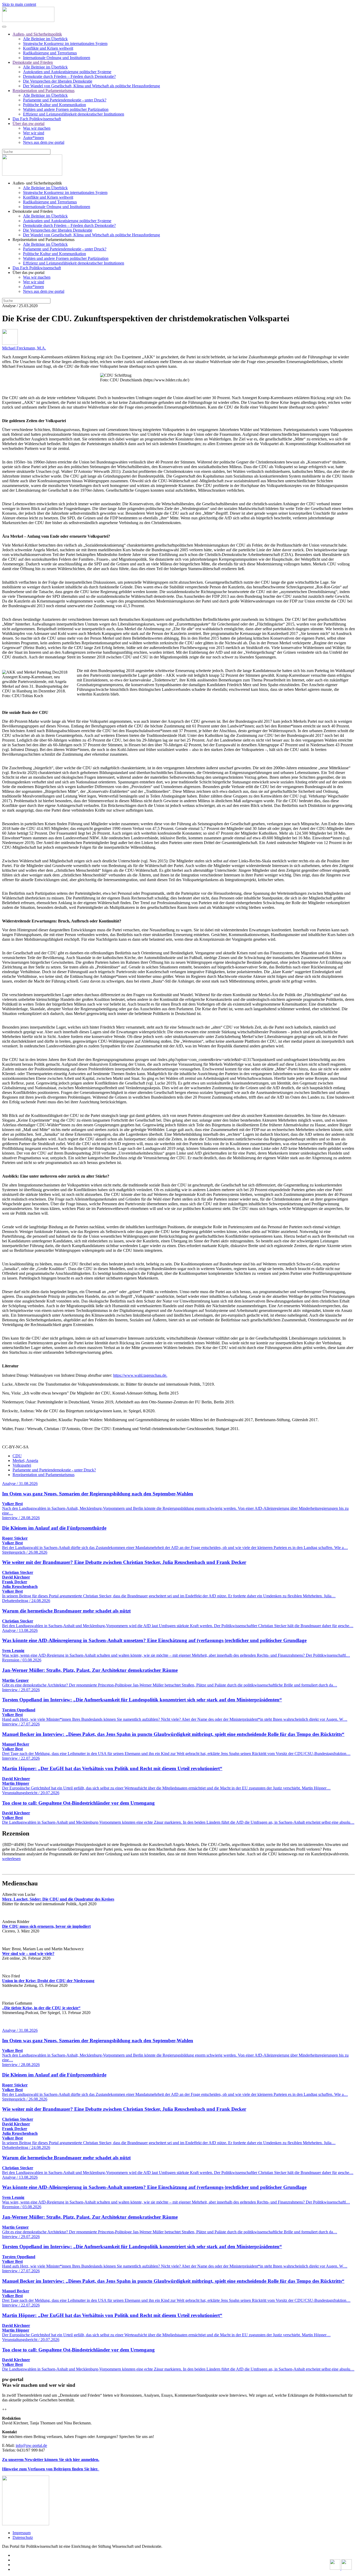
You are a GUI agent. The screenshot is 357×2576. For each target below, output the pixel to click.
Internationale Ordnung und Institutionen (57, 58)
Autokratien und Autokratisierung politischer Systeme (67, 72)
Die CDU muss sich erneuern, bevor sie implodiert (46, 1926)
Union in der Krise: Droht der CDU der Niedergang (48, 1981)
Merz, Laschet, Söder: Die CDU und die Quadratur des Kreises (58, 1899)
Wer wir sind (34, 133)
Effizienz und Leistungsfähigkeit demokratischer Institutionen (74, 114)
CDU (17, 1456)
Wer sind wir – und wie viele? (28, 1953)
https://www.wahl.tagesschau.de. (140, 1375)
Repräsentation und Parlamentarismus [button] (44, 240)
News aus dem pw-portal (44, 142)
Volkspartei (22, 1465)
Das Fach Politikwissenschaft (37, 119)
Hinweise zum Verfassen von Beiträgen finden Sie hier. (51, 2469)
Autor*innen (33, 138)
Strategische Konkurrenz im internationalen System (65, 44)
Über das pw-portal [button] (28, 272)
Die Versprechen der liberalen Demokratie (58, 81)
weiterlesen (11, 1859)
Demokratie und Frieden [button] (33, 211)
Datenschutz (23, 2537)
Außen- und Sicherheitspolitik (37, 34)
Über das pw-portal (28, 124)
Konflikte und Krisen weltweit (48, 48)
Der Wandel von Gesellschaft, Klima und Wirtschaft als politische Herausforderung (91, 86)
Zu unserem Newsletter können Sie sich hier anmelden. (51, 2460)
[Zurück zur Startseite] (28, 21)
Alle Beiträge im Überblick (45, 39)
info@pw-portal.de (31, 2445)
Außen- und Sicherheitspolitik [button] (37, 183)
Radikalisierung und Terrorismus (50, 53)
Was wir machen (37, 128)
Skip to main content (19, 4)
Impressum (22, 2533)
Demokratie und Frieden (33, 62)
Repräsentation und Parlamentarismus (44, 91)
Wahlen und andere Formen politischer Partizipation (66, 109)
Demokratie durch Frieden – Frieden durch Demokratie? (69, 76)
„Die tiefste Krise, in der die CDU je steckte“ (41, 2008)
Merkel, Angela (25, 1461)
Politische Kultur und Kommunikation (54, 105)
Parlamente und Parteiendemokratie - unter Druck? (65, 100)
